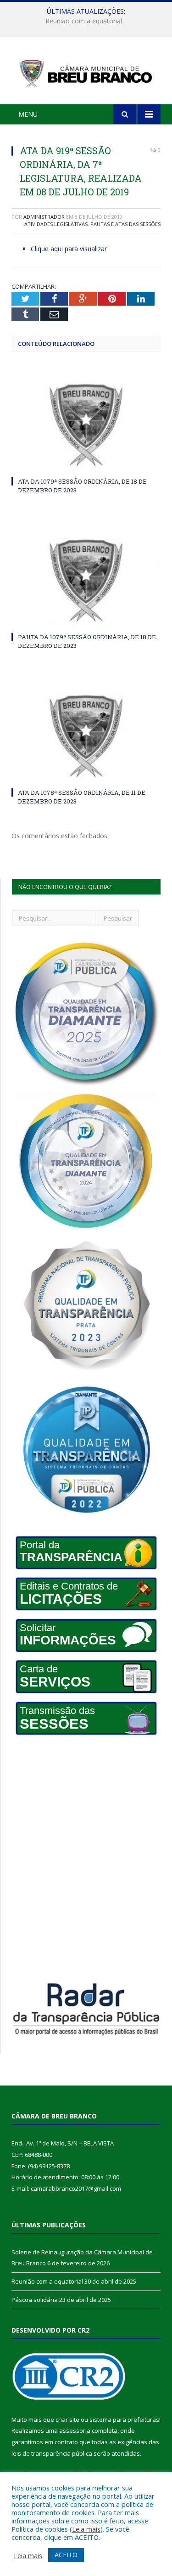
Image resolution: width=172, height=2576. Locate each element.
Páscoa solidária (35, 2300)
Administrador (44, 217)
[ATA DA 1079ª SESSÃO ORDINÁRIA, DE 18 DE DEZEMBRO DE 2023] (86, 426)
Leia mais (86, 2529)
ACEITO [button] (66, 2555)
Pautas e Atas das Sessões (125, 224)
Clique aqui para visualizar (69, 249)
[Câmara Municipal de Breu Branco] (86, 72)
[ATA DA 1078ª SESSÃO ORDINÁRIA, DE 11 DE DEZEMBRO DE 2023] (86, 737)
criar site (67, 2420)
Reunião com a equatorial (84, 21)
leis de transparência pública (52, 2453)
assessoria (75, 2430)
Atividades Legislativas (56, 224)
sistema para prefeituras (124, 2420)
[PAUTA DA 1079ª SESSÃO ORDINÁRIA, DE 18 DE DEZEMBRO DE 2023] (86, 581)
